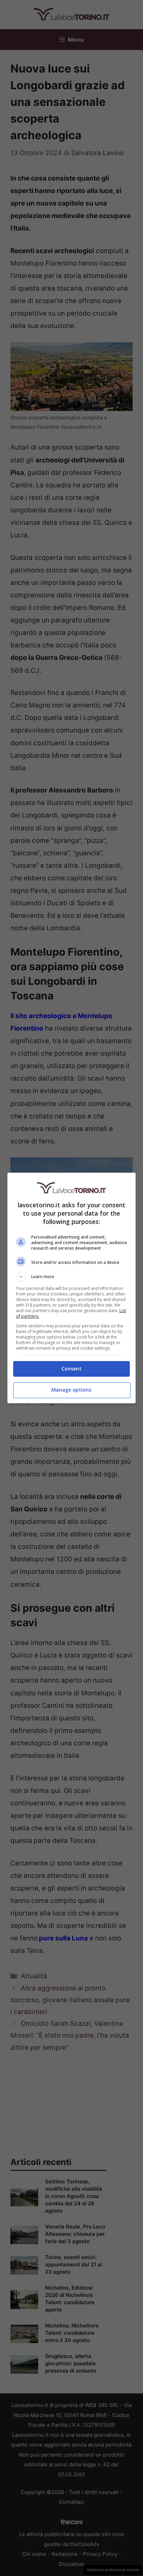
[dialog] (72, 1288)
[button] (72, 1277)
